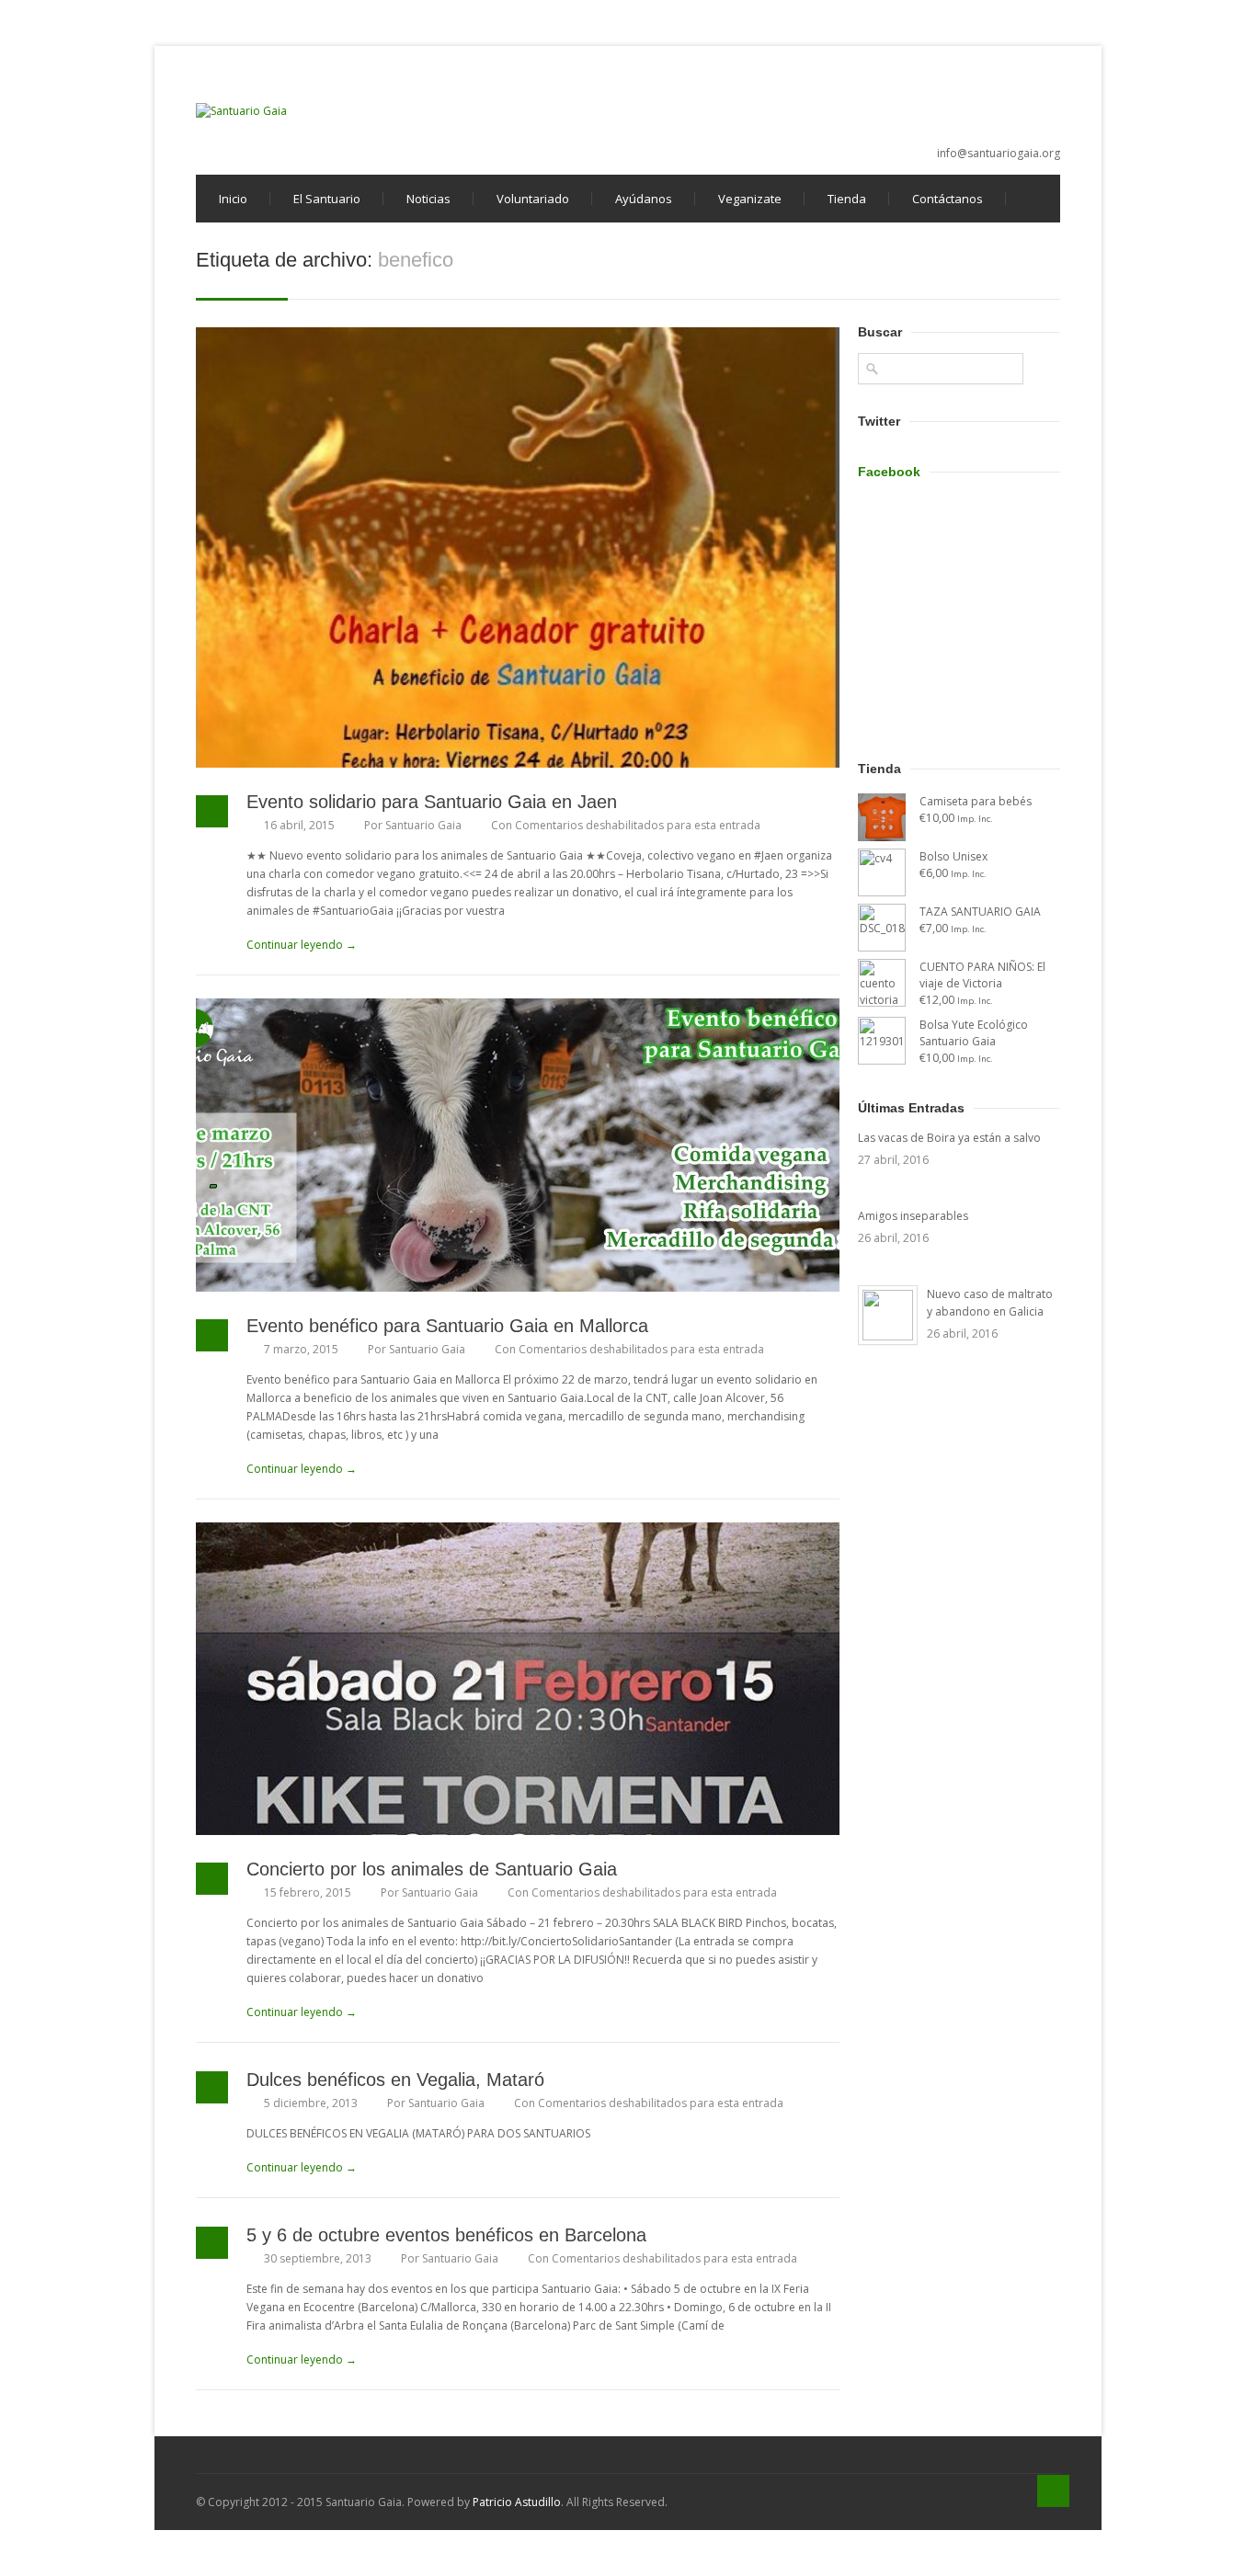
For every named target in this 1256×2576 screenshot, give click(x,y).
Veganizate (750, 199)
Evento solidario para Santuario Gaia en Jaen (432, 802)
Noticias (428, 199)
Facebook (889, 472)
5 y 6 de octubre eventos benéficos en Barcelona (446, 2235)
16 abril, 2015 (299, 825)
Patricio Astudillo (517, 2502)
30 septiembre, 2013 (318, 2258)
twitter (956, 96)
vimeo (987, 96)
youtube (1017, 96)
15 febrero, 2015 (308, 1892)
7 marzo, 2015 (301, 1349)
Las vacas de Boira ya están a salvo (949, 1138)
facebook (926, 96)
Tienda (847, 199)
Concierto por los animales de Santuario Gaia (432, 1869)
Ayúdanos (644, 199)
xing (1047, 96)
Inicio (233, 199)
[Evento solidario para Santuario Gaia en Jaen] (518, 547)
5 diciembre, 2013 (311, 2103)
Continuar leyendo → (302, 945)
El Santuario (327, 199)
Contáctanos (948, 199)
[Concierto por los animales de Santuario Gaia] (518, 1679)
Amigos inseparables (913, 1216)
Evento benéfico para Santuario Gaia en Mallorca (447, 1326)
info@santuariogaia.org (999, 153)
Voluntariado (533, 199)
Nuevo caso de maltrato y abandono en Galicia (990, 1303)
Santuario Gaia (423, 825)
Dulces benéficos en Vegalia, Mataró (395, 2080)
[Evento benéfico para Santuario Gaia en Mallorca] (518, 1145)
